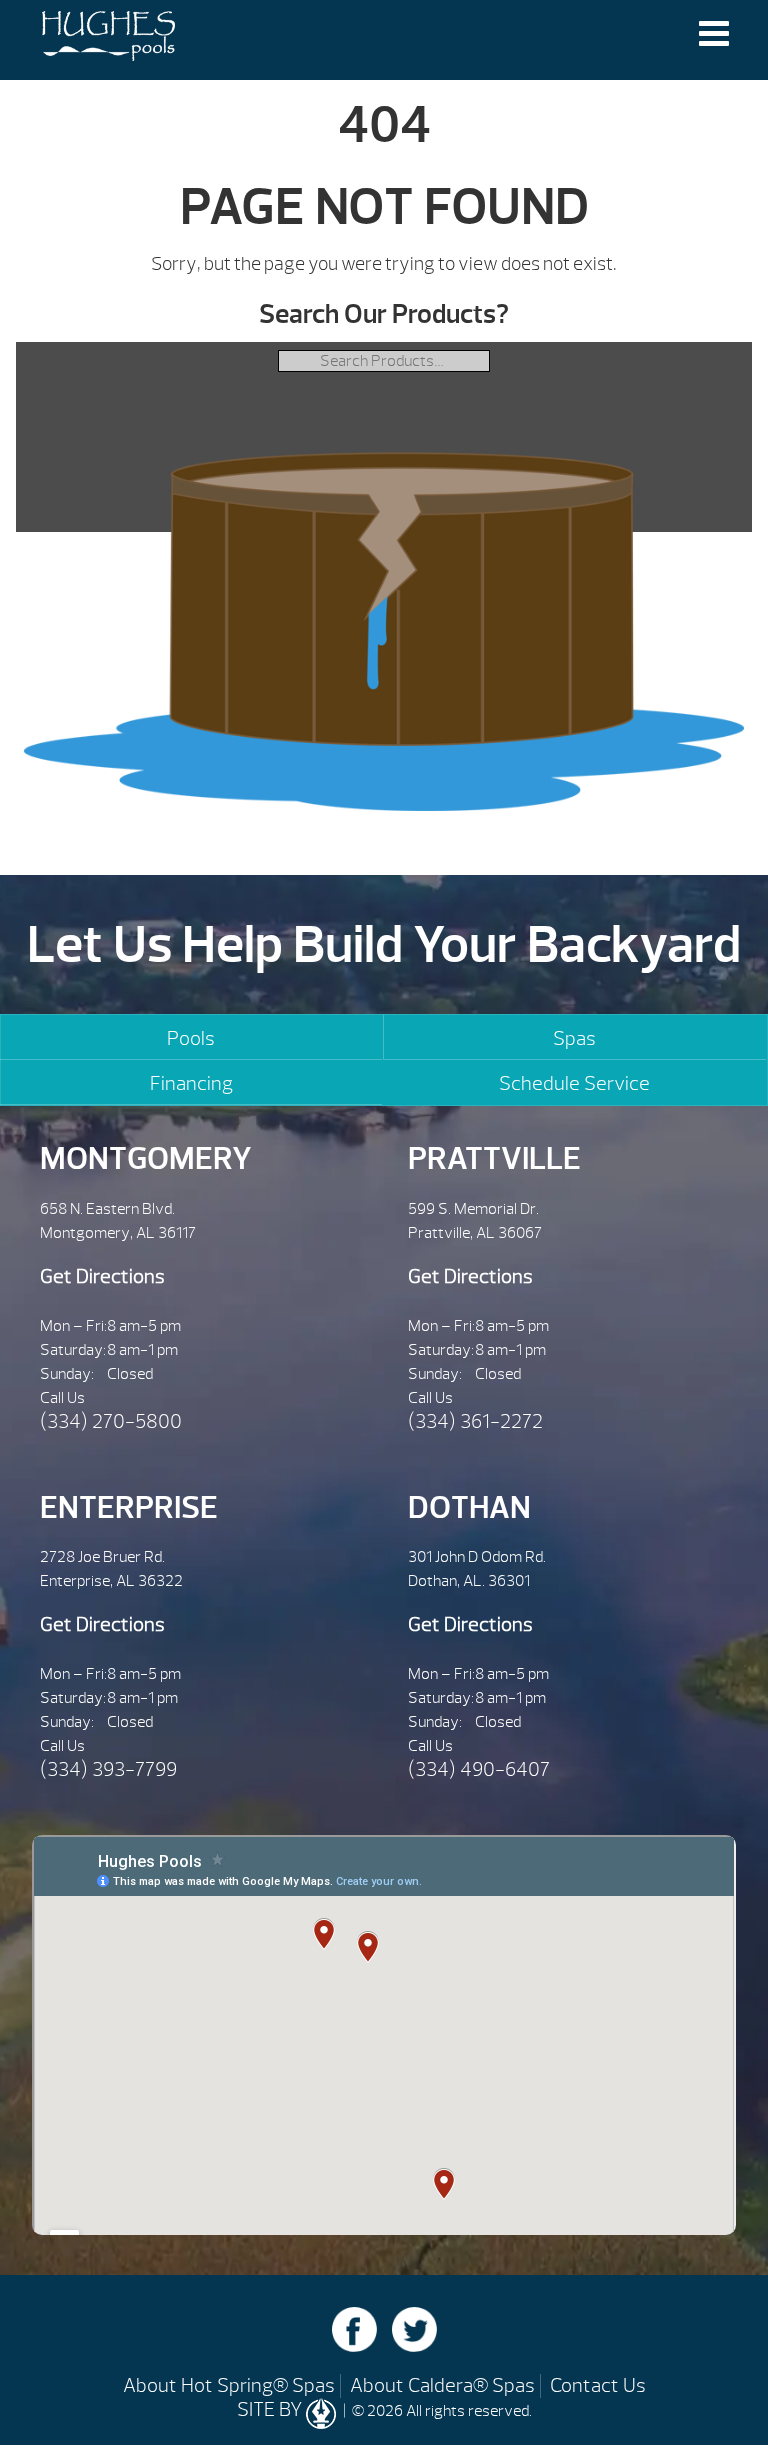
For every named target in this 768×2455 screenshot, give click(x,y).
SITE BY (271, 2409)
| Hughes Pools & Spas (108, 40)
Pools (191, 1038)
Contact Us (598, 2385)
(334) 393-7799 (108, 1769)
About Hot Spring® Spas (229, 2385)
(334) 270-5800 (111, 1421)
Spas (574, 1038)
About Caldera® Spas (442, 2385)
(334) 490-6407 (479, 1769)
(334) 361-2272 (475, 1421)
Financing (191, 1083)
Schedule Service (574, 1083)
